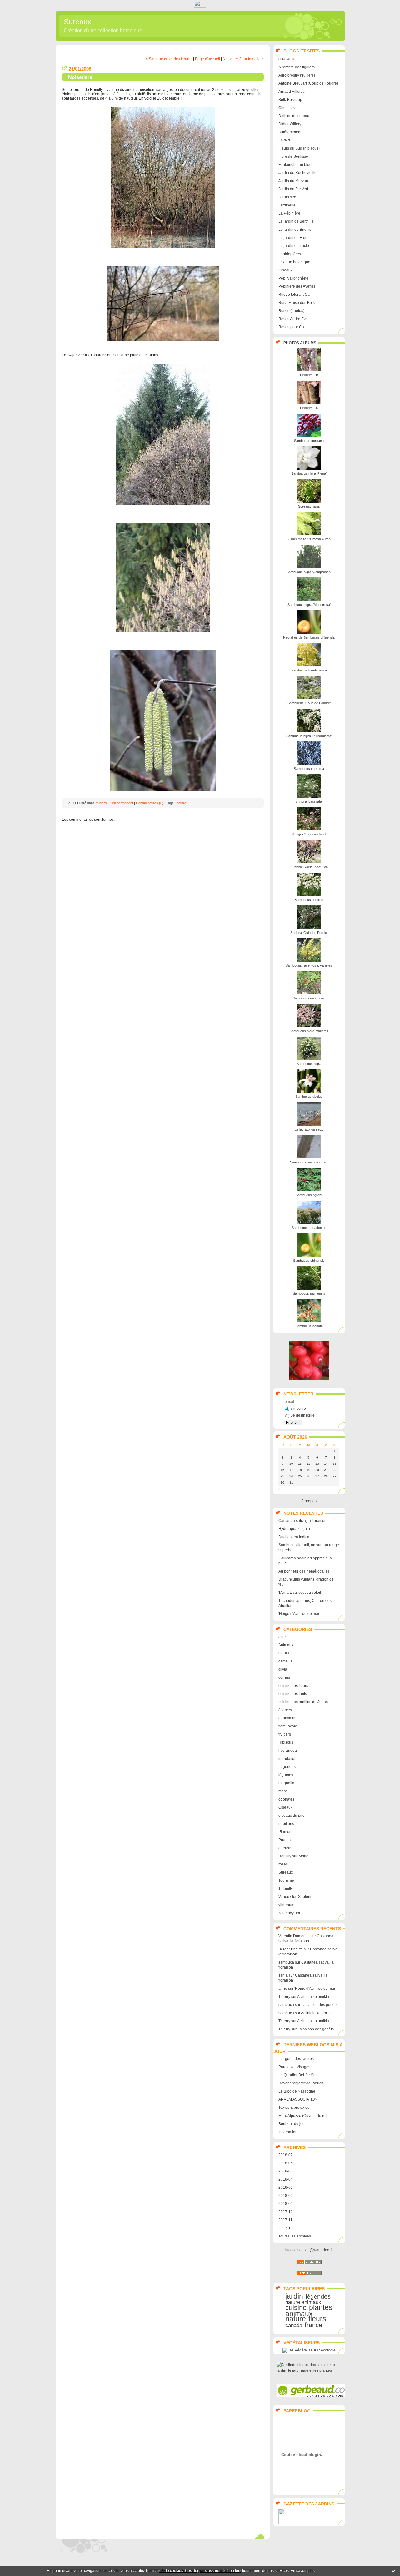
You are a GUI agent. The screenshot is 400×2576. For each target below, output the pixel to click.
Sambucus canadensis (309, 1228)
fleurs (317, 2319)
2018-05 (286, 2171)
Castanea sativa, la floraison (302, 1521)
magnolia (286, 1783)
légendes (318, 2296)
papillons (286, 1824)
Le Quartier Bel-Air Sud (298, 2075)
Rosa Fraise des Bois (297, 303)
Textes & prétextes (294, 2108)
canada (294, 2325)
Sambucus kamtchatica (309, 670)
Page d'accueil (207, 59)
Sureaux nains (309, 506)
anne (283, 1989)
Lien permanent (121, 803)
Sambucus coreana (309, 441)
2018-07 (286, 2155)
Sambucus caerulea (309, 769)
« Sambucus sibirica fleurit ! (169, 59)
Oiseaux (285, 270)
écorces (285, 1710)
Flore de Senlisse (293, 156)
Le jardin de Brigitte (295, 230)
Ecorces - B (309, 375)
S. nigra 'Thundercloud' (309, 834)
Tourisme (286, 1880)
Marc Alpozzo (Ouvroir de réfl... (304, 2116)
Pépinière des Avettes (297, 286)
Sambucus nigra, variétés (309, 1031)
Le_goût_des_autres (296, 2059)
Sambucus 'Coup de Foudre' (309, 703)
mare (283, 1791)
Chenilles (287, 108)
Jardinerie (287, 205)
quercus (285, 1848)
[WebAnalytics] (200, 6)
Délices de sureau (294, 116)
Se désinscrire (302, 1415)
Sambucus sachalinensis (309, 1162)
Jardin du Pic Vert (293, 189)
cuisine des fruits (293, 1694)
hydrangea (288, 1751)
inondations (288, 1759)
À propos (309, 1501)
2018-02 (286, 2196)
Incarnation (288, 2132)
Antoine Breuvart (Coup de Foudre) (308, 83)
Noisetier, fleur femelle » (243, 59)
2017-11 (285, 2220)
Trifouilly (286, 1889)
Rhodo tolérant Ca (294, 295)
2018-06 (286, 2163)
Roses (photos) (291, 311)
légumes (286, 1775)
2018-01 (286, 2204)
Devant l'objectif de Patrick (301, 2083)
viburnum (286, 1905)
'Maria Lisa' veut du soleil (300, 1593)
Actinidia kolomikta (313, 1997)
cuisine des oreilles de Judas (303, 1702)
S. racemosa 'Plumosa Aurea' (309, 539)
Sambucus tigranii (309, 1195)
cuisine (296, 2308)
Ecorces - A (309, 408)
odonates (286, 1799)
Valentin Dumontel (294, 1936)
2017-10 (286, 2228)
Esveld (284, 140)
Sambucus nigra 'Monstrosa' (309, 605)
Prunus (285, 1840)
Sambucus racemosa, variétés (309, 965)
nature (296, 2319)
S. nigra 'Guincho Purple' (309, 933)
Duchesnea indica (294, 1537)
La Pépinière (289, 213)
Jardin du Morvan (293, 181)
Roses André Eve (293, 319)
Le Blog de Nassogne (297, 2091)
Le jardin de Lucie (294, 246)
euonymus (287, 1718)
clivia (283, 1669)
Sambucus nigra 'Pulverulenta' (309, 736)
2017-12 (286, 2212)
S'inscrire (298, 1409)
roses (283, 1864)
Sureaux (77, 22)
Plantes (285, 1832)
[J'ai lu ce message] (394, 2571)
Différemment (290, 132)
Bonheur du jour (292, 2124)
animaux (299, 2314)
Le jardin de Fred (293, 238)
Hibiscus (286, 1742)
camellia (286, 1661)
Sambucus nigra (309, 1064)
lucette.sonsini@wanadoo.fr (309, 2250)
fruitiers (285, 1734)
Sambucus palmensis (309, 1293)
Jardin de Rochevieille (297, 173)
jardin (294, 2296)
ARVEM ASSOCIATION (298, 2099)
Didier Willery (290, 124)
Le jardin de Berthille (296, 221)
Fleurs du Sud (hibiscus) (299, 148)
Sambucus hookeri (309, 900)
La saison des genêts (319, 2005)
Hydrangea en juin (294, 1529)
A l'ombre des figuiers (297, 67)
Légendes (287, 1767)
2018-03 (286, 2187)
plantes (321, 2307)
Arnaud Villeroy (292, 92)
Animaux (286, 1645)
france (313, 2325)
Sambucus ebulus (309, 1097)
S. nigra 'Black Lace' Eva (309, 867)
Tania (283, 1975)
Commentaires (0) (150, 803)
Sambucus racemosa (309, 998)
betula (284, 1653)
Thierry (284, 1997)
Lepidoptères (290, 254)
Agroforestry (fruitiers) (297, 75)
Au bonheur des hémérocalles (304, 1571)
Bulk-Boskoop (290, 100)
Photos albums (300, 343)
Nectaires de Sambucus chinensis (309, 637)
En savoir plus (303, 2571)
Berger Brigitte (291, 1949)
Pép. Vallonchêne (293, 278)
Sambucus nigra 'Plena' (309, 473)
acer (282, 1637)
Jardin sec (287, 197)
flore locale (288, 1726)
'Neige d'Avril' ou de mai (299, 1614)
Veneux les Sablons (295, 1897)
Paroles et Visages (294, 2067)
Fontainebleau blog (295, 165)
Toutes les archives (295, 2236)
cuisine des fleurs (293, 1686)
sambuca (286, 1962)
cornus (284, 1677)
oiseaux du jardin (293, 1816)
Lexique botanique (294, 262)
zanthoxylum (289, 1913)
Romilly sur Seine (293, 1856)
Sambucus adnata (309, 1326)
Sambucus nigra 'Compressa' (309, 572)
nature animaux (303, 2302)
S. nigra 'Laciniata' (309, 801)
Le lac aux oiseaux (309, 1129)
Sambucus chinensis (309, 1261)
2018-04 (286, 2179)
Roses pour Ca (291, 327)
